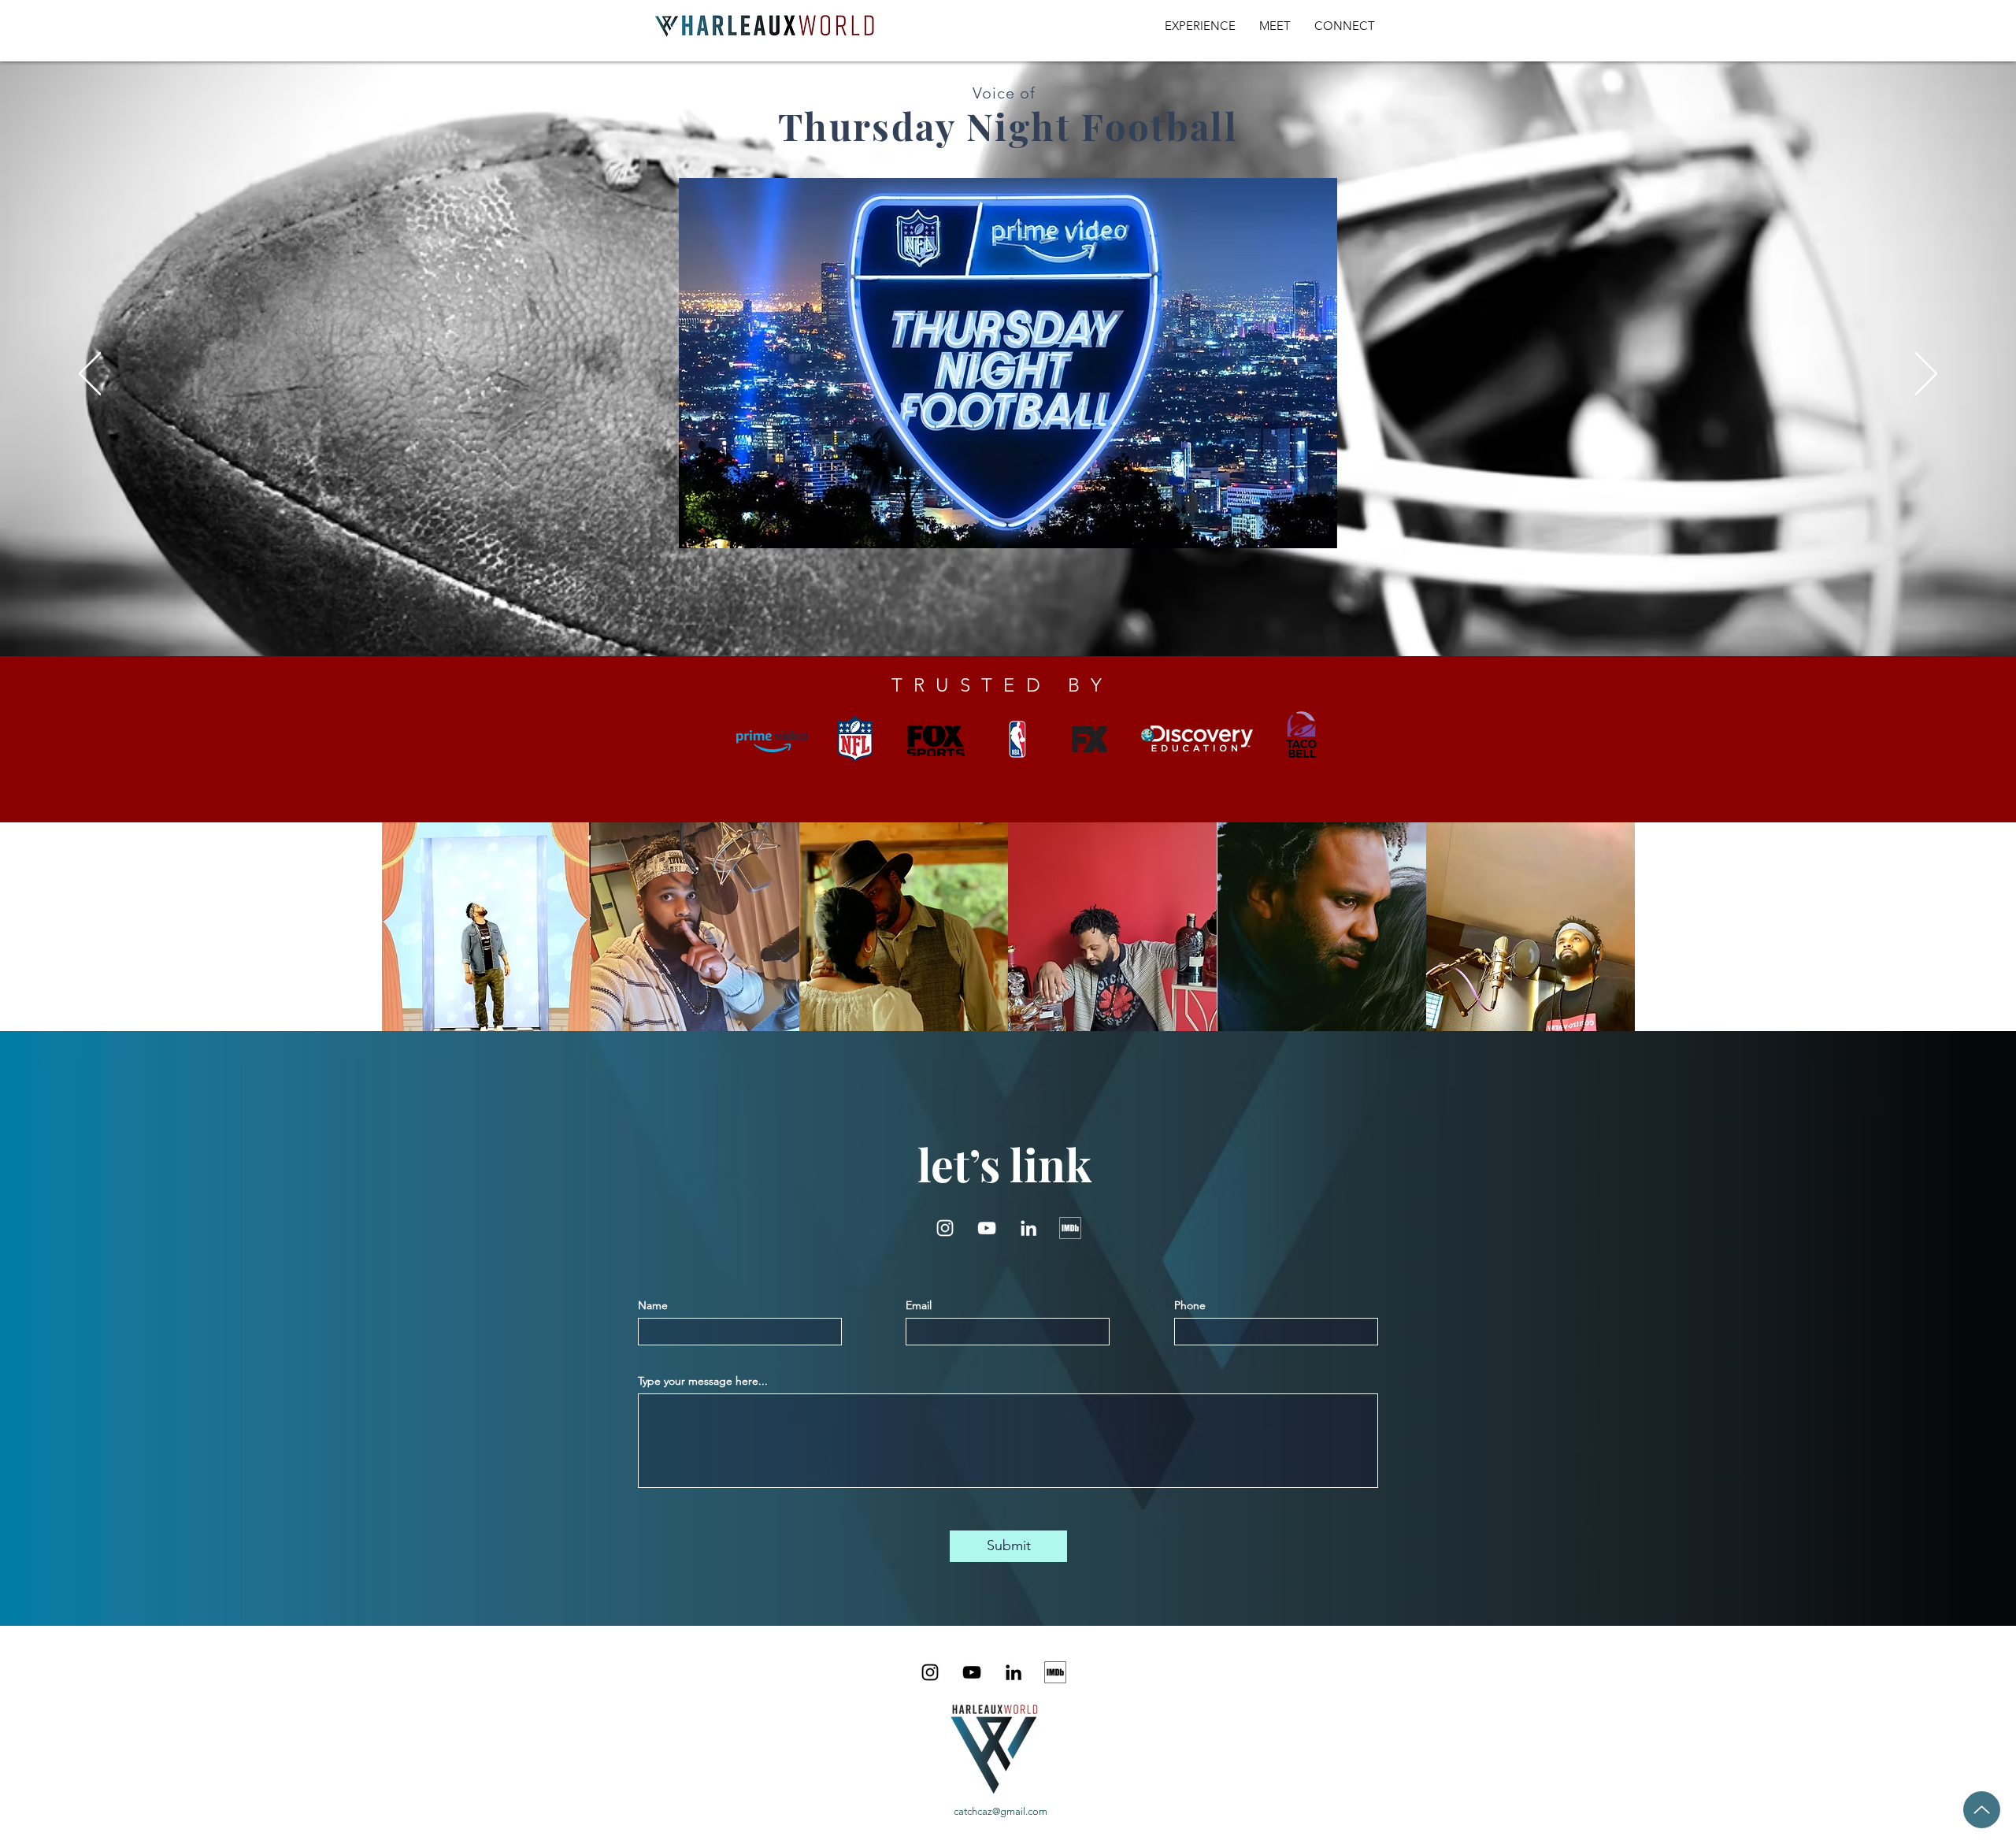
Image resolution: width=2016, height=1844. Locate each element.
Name (653, 1305)
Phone (1190, 1305)
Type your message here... (703, 1381)
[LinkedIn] (1028, 1228)
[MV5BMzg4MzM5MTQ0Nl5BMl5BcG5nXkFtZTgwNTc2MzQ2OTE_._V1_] (1070, 1228)
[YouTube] (987, 1228)
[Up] (1982, 1810)
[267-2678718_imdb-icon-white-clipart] (1055, 1672)
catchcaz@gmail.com (1001, 1811)
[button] (1317, 531)
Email (919, 1305)
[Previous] (90, 375)
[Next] (1926, 375)
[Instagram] (945, 1228)
